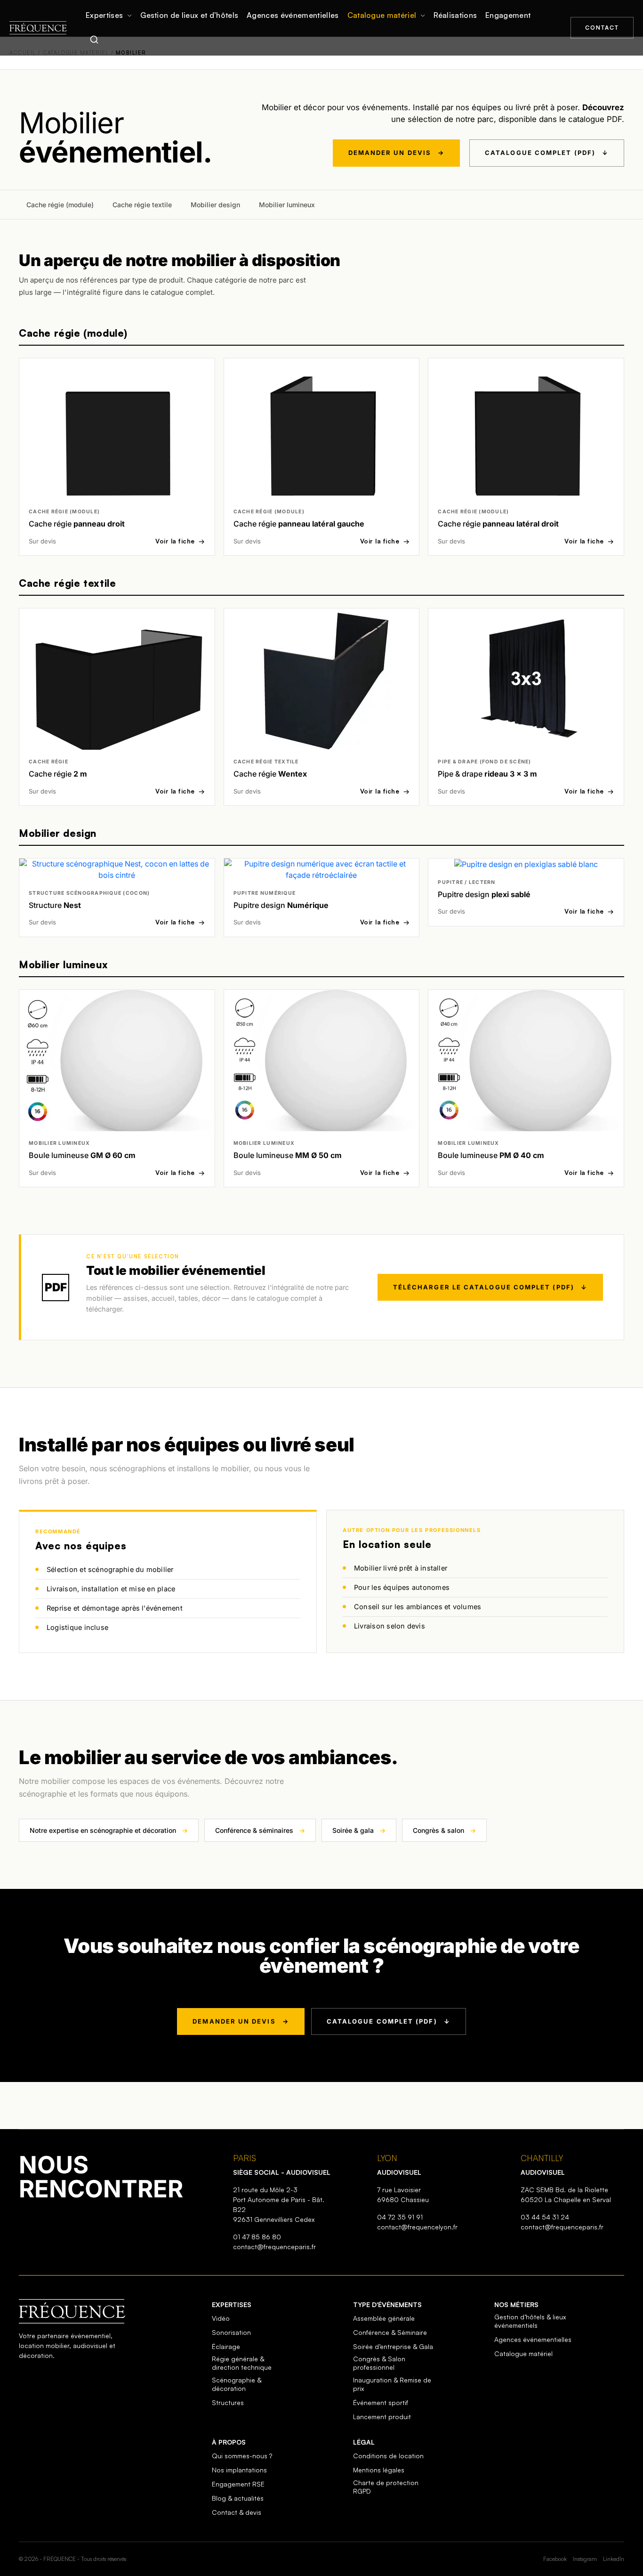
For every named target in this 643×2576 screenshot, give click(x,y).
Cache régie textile (142, 205)
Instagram (585, 2559)
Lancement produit (382, 2417)
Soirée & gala (359, 1830)
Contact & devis (237, 2512)
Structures (228, 2402)
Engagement (508, 15)
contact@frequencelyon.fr (417, 2227)
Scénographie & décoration (237, 2384)
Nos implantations (239, 2470)
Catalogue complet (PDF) (547, 153)
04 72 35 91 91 (400, 2217)
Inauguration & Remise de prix (392, 2384)
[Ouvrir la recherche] (94, 40)
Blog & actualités (238, 2498)
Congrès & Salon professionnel (379, 2363)
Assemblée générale (384, 2318)
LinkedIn (614, 2559)
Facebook (555, 2559)
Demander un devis (396, 153)
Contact (602, 28)
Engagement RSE (238, 2484)
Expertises (104, 15)
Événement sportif (381, 2402)
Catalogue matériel (382, 15)
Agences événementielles (293, 15)
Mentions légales (379, 2470)
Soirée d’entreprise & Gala (393, 2346)
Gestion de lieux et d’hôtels (189, 15)
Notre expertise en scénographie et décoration (109, 1830)
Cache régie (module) (60, 205)
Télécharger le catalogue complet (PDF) (490, 1287)
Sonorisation (231, 2332)
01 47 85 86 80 (257, 2237)
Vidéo (221, 2318)
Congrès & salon (444, 1830)
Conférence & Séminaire (390, 2332)
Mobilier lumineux (287, 205)
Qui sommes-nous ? (242, 2456)
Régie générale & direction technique (242, 2363)
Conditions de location (388, 2456)
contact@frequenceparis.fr (274, 2247)
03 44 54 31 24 (545, 2217)
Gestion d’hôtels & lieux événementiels (530, 2321)
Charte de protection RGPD (386, 2487)
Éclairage (226, 2346)
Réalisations (455, 15)
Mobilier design (215, 205)
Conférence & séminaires (260, 1830)
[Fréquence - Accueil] (38, 28)
